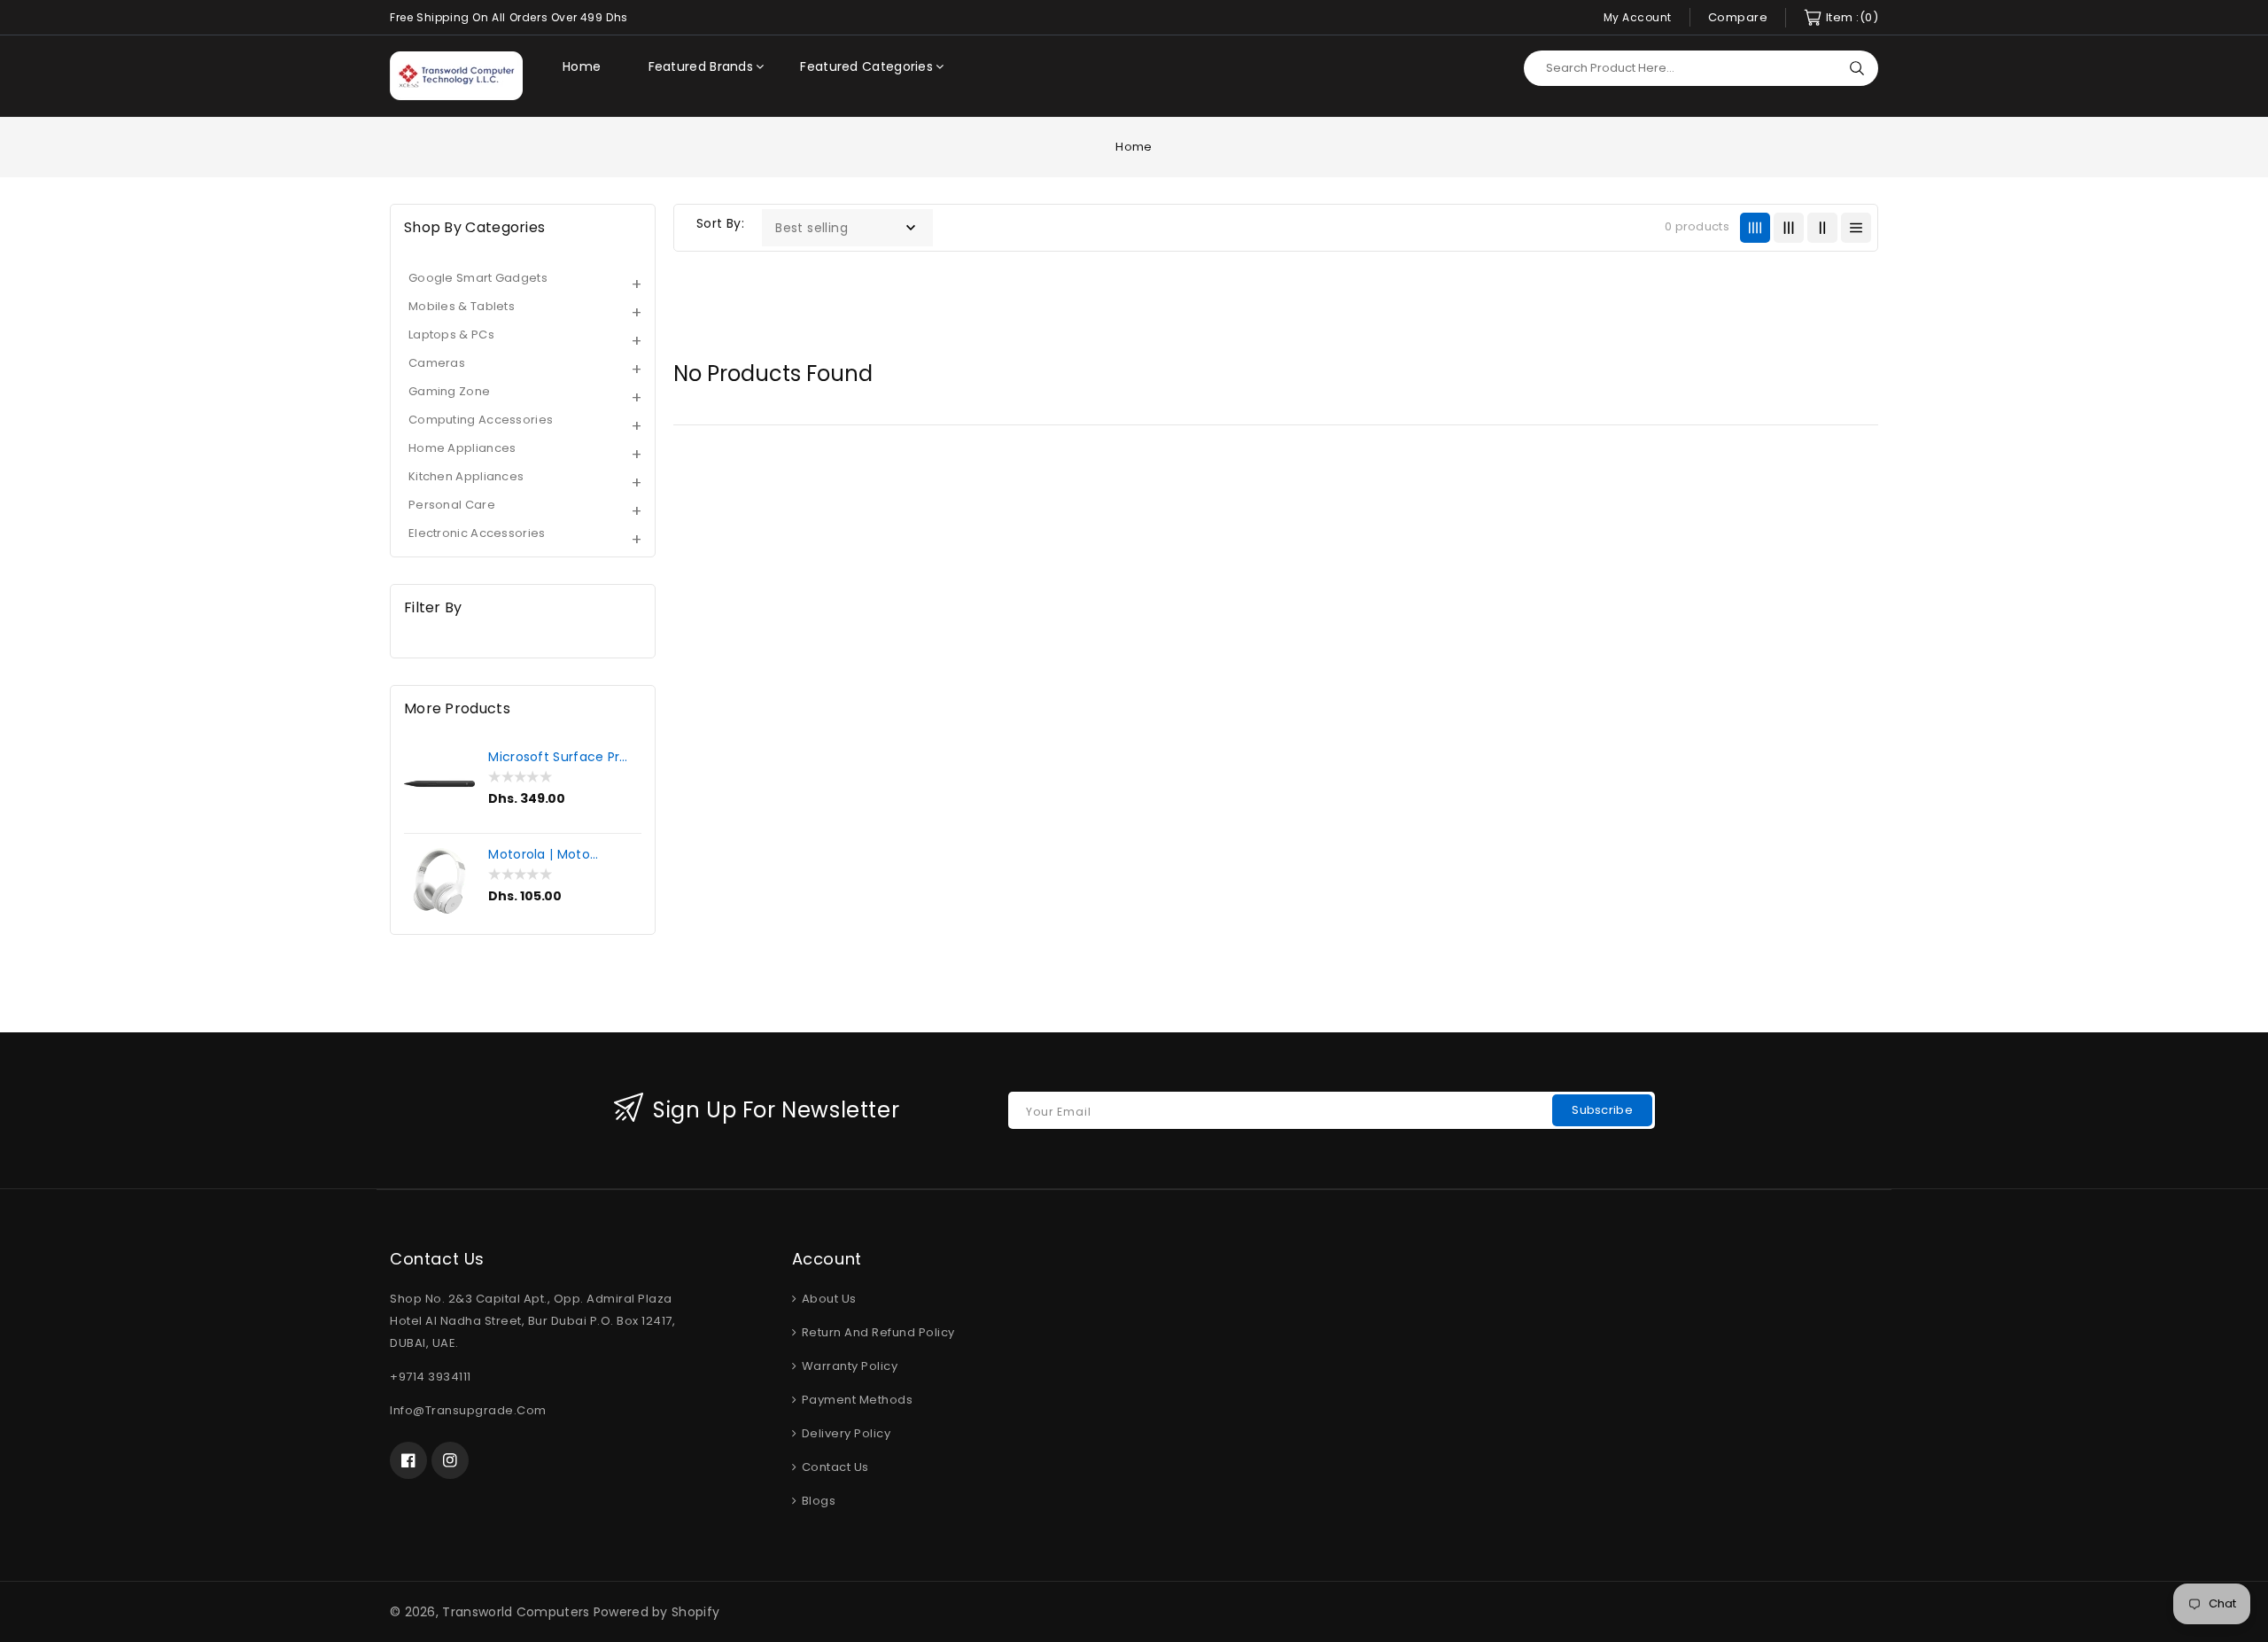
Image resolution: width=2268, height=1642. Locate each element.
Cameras (437, 363)
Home (1134, 147)
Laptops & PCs (451, 335)
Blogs (817, 1501)
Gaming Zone (449, 391)
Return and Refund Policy (877, 1332)
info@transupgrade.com (468, 1410)
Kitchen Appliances (466, 476)
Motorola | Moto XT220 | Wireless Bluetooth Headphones (540, 854)
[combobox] (1701, 68)
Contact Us (834, 1467)
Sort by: (720, 223)
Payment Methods (855, 1400)
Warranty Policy (848, 1366)
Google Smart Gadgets (478, 278)
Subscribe (1602, 1110)
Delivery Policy (844, 1433)
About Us (827, 1299)
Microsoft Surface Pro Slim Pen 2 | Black (558, 757)
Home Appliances (462, 448)
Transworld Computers (516, 1612)
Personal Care (452, 505)
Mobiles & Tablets (462, 306)
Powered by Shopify (656, 1612)
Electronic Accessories (477, 533)
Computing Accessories (481, 420)
